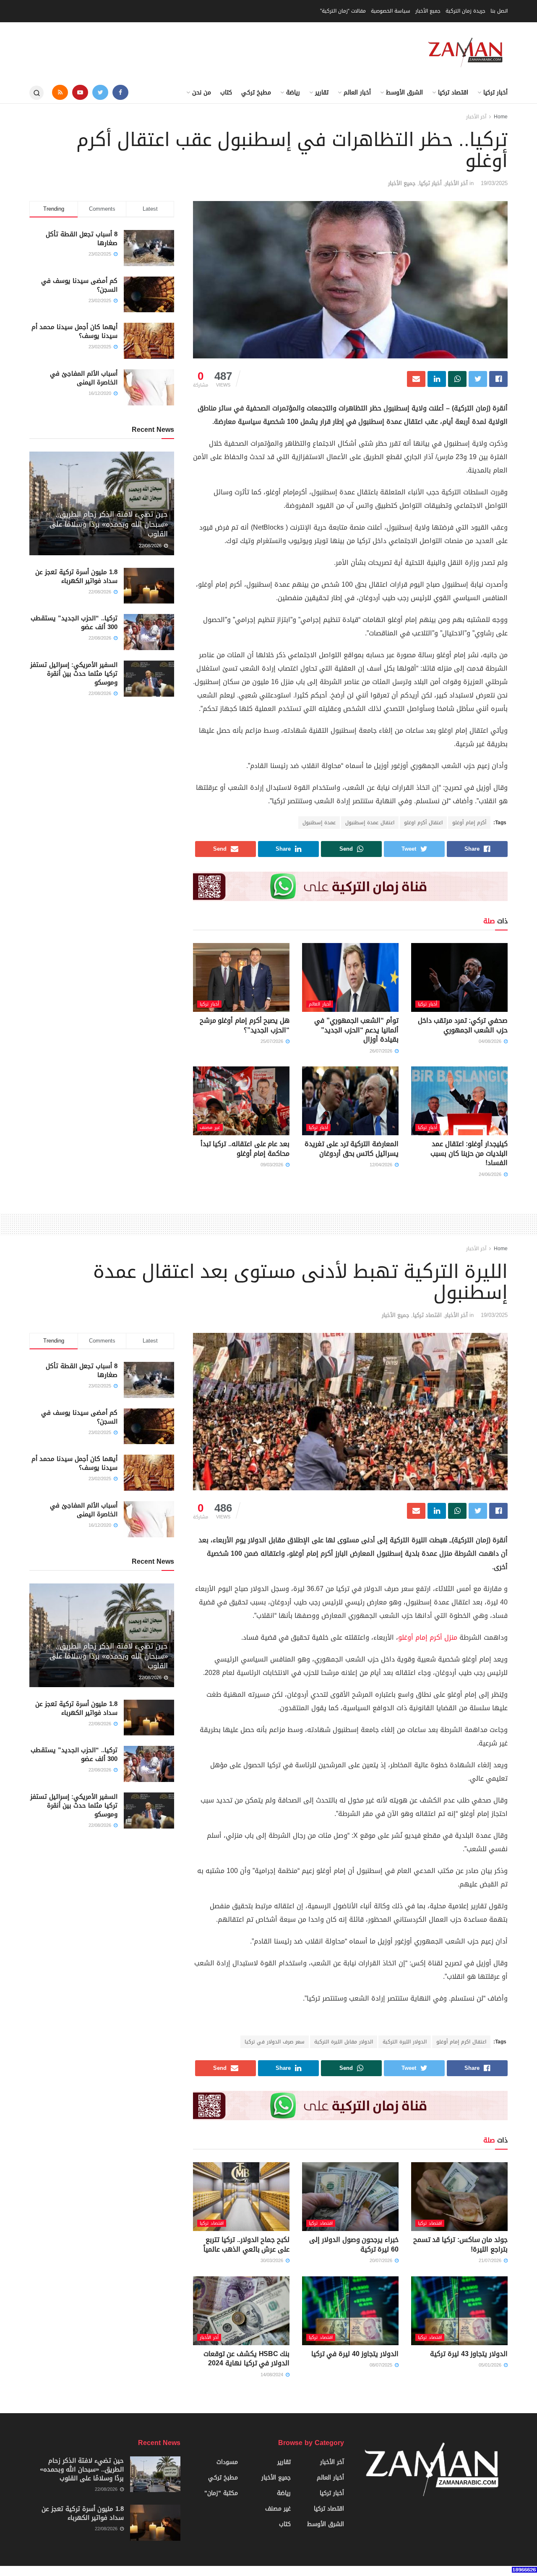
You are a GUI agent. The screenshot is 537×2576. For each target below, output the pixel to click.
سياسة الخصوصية (391, 11)
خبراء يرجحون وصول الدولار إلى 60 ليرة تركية (354, 2244)
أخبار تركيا (495, 93)
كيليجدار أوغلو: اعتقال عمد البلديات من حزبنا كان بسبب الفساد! (469, 1153)
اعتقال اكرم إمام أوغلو (461, 2042)
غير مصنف (210, 1127)
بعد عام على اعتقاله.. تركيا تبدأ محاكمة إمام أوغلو (245, 1148)
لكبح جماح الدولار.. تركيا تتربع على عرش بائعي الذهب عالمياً (246, 2244)
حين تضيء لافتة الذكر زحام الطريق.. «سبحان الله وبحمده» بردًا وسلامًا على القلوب (109, 524)
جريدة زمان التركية (465, 11)
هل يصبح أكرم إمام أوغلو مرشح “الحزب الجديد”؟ (245, 1025)
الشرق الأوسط (404, 93)
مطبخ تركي (256, 93)
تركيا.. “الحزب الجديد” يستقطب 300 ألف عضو (74, 623)
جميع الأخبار (428, 11)
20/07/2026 (382, 2261)
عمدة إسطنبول (319, 823)
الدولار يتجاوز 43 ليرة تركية (469, 2354)
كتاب (226, 93)
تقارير (322, 93)
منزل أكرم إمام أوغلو (428, 1637)
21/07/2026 (491, 2261)
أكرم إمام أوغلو (469, 823)
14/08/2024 (273, 2375)
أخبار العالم (357, 93)
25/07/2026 (273, 1041)
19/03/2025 (494, 183)
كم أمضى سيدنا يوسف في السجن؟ (79, 285)
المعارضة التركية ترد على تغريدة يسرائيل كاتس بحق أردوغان (352, 1148)
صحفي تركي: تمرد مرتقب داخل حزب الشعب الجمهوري (463, 1025)
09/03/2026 (273, 1165)
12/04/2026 (382, 1165)
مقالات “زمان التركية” (343, 11)
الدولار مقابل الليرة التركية (344, 2042)
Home (501, 117)
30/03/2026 (273, 2261)
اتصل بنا (499, 11)
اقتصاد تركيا (453, 93)
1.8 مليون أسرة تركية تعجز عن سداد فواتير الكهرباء (76, 576)
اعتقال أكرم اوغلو (423, 823)
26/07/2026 (382, 1051)
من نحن (202, 93)
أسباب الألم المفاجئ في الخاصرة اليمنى (84, 378)
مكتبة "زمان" (221, 2493)
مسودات (227, 2462)
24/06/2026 (491, 1174)
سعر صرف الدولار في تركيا (275, 2042)
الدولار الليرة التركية (405, 2042)
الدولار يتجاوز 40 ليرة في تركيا (355, 2354)
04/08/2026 (491, 1041)
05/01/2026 (491, 2365)
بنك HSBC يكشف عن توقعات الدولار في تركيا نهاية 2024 (246, 2358)
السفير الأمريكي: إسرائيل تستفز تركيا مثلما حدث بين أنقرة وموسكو (74, 674)
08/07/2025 (382, 2365)
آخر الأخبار (476, 117)
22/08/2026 (151, 546)
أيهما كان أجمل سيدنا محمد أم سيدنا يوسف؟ (74, 331)
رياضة (293, 93)
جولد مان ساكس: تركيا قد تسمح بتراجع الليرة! (460, 2244)
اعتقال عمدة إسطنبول (370, 823)
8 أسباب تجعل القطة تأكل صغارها (82, 239)
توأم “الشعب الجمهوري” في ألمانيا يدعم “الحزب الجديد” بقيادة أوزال (356, 1030)
